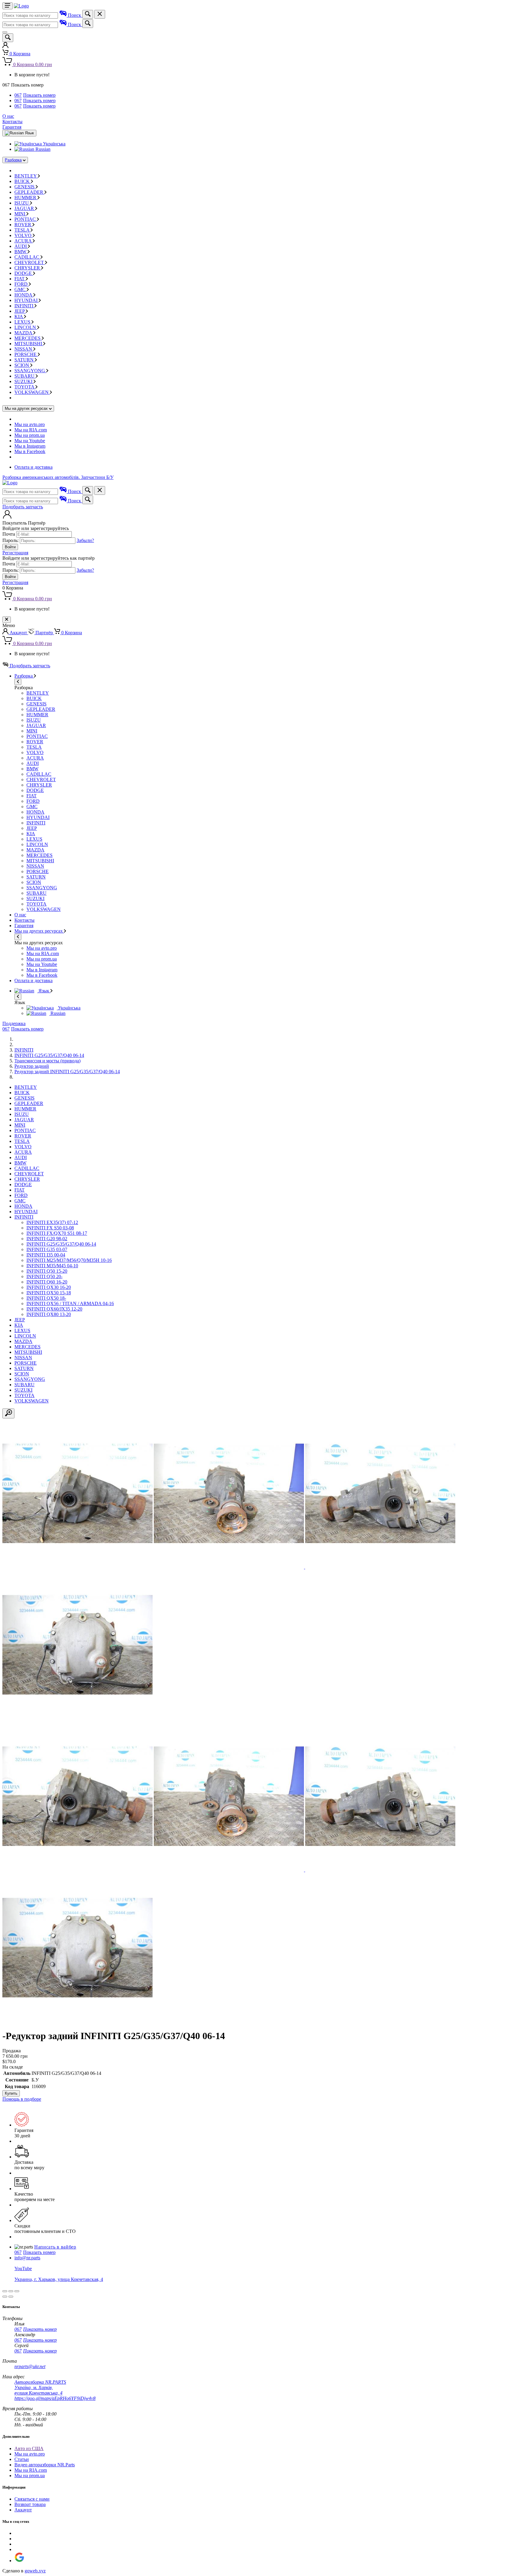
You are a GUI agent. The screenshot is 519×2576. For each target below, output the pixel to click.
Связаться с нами (32, 2499)
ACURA (24, 241)
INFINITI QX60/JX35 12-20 (54, 1309)
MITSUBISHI (29, 344)
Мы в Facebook (30, 451)
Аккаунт (23, 2510)
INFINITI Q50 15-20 (47, 1271)
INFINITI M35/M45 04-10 (52, 1266)
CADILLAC (27, 257)
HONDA (24, 295)
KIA (19, 317)
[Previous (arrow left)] (5, 2297)
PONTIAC (26, 219)
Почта (9, 534)
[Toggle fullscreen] (11, 2291)
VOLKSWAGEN (32, 392)
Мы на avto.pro (30, 424)
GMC (21, 289)
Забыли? (85, 540)
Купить (11, 2093)
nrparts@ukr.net (30, 2366)
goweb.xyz (35, 2571)
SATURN (25, 360)
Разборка (13, 160)
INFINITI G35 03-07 (47, 1249)
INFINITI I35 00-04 (46, 1255)
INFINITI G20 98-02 (47, 1239)
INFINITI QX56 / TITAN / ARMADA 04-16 (70, 1303)
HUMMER (26, 198)
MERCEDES (28, 338)
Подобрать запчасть (23, 507)
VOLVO (24, 235)
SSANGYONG (30, 371)
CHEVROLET (30, 262)
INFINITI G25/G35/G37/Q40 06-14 (49, 1055)
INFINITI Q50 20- (44, 1276)
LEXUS (23, 322)
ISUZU (22, 203)
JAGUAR (25, 208)
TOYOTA (25, 387)
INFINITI (24, 306)
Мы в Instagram (30, 446)
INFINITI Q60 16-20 (47, 1282)
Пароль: (11, 540)
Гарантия (12, 127)
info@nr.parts (27, 2258)
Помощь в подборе (22, 2099)
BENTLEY (26, 176)
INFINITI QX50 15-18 (49, 1293)
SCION (22, 365)
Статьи (22, 2459)
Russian (42, 149)
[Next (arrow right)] (11, 2297)
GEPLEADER (29, 192)
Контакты (12, 122)
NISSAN (24, 349)
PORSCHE (26, 354)
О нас (8, 116)
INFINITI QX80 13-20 (49, 1314)
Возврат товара (30, 2504)
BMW (21, 252)
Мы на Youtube (30, 441)
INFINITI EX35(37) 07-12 (52, 1222)
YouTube (23, 2268)
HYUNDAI (27, 300)
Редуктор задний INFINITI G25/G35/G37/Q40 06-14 (67, 1072)
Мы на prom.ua (30, 435)
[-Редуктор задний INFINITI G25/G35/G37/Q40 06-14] (77, 1567)
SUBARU (25, 376)
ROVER (23, 225)
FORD (22, 284)
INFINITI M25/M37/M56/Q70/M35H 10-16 (69, 1260)
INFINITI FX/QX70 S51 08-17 (57, 1233)
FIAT (20, 279)
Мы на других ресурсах (39, 931)
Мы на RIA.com (31, 430)
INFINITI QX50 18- (46, 1298)
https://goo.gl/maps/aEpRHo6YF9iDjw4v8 (55, 2398)
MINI (20, 214)
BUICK (23, 181)
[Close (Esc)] (5, 2291)
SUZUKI (24, 381)
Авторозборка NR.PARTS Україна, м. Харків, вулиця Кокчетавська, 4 (40, 2387)
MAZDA (24, 333)
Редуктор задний (32, 1066)
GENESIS (25, 187)
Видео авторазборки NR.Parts (45, 2465)
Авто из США (29, 2448)
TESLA (23, 230)
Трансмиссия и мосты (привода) (47, 1061)
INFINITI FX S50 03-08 (50, 1228)
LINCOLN (26, 327)
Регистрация (15, 553)
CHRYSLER (28, 268)
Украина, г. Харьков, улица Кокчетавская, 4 (59, 2279)
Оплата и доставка (33, 467)
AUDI (21, 246)
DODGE (24, 273)
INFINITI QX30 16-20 (49, 1287)
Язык (44, 991)
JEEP (20, 311)
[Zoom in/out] (17, 2291)
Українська (54, 144)
